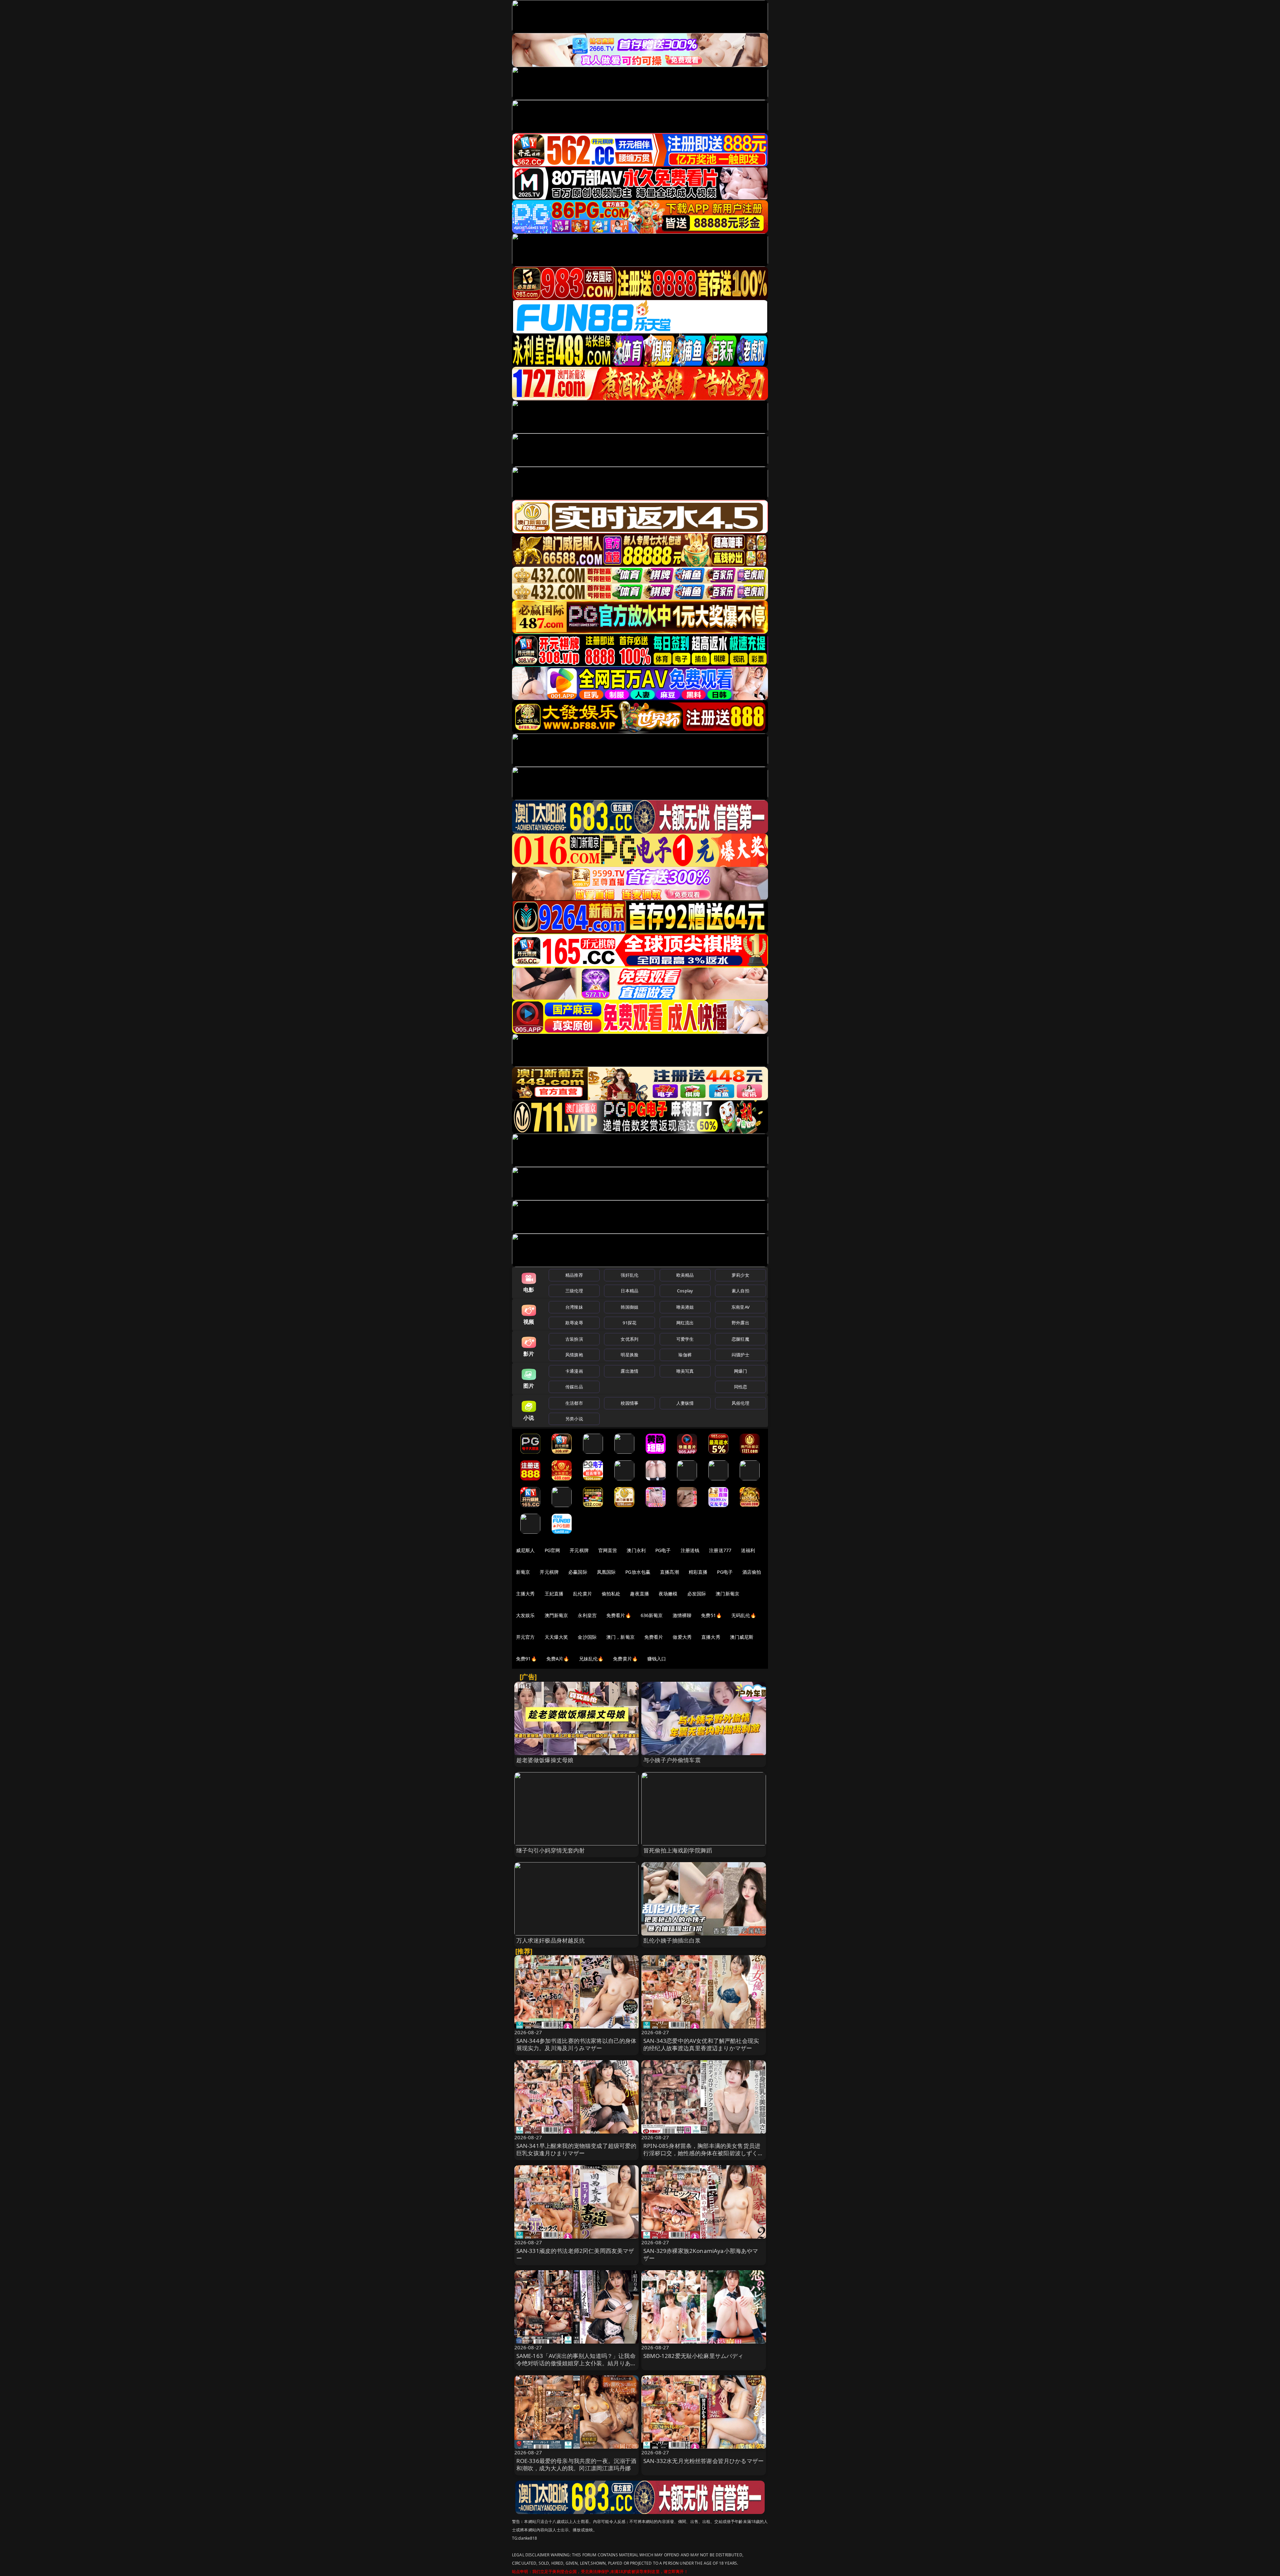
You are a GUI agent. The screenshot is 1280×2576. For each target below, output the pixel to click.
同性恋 (740, 1387)
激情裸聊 (682, 1615)
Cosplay (685, 1291)
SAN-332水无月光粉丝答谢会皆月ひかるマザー (703, 2461)
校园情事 (629, 1403)
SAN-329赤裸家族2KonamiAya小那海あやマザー (701, 2254)
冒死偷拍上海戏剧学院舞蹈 (678, 1850)
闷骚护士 (740, 1355)
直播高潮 (669, 1572)
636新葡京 (652, 1615)
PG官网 (552, 1550)
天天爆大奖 (556, 1637)
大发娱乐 (525, 1615)
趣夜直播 (639, 1594)
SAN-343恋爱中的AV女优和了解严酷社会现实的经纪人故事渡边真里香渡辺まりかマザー (701, 2044)
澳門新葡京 (556, 1615)
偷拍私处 (611, 1594)
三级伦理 (574, 1291)
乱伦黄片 (582, 1594)
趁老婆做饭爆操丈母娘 (545, 1760)
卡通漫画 (574, 1371)
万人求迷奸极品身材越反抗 (551, 1940)
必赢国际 (578, 1572)
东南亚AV (740, 1307)
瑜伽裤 (685, 1355)
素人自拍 (740, 1291)
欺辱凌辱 (574, 1323)
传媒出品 (574, 1387)
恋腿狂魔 (740, 1339)
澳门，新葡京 (620, 1637)
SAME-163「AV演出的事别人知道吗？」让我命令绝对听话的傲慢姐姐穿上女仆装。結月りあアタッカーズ (576, 2363)
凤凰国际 (606, 1572)
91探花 (629, 1323)
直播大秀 (711, 1637)
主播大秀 (525, 1594)
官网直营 (608, 1550)
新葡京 (523, 1572)
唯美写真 (685, 1371)
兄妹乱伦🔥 (591, 1659)
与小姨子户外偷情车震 (672, 1760)
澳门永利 (636, 1550)
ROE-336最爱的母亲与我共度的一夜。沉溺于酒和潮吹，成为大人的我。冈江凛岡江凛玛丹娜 (576, 2464)
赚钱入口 (657, 1659)
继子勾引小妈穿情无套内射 (551, 1850)
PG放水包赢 (638, 1572)
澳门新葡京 (727, 1594)
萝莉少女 (740, 1275)
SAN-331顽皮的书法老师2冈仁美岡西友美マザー (575, 2254)
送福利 (748, 1550)
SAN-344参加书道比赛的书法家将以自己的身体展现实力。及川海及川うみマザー (576, 2044)
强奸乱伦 (629, 1275)
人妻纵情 (685, 1403)
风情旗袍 (574, 1355)
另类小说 (574, 1419)
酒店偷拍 (752, 1572)
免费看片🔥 (619, 1615)
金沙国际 (587, 1637)
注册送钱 (690, 1550)
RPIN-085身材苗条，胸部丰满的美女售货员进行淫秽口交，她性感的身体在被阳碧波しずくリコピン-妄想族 (703, 2153)
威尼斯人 (525, 1550)
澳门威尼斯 (742, 1637)
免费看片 (654, 1637)
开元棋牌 (579, 1550)
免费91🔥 (526, 1659)
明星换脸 (629, 1355)
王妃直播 (554, 1594)
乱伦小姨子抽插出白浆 (672, 1940)
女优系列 (629, 1339)
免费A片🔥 (558, 1659)
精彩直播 (698, 1572)
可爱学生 (685, 1339)
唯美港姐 (685, 1307)
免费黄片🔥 (625, 1659)
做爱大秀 (682, 1637)
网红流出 (685, 1323)
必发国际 (697, 1594)
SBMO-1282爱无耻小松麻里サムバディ (693, 2356)
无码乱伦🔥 (744, 1615)
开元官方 (525, 1637)
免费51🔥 (711, 1615)
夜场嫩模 (668, 1594)
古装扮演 (574, 1339)
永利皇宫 (587, 1615)
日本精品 (629, 1291)
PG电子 (663, 1550)
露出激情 (629, 1371)
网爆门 (740, 1371)
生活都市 (574, 1403)
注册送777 (720, 1550)
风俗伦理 (740, 1403)
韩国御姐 (629, 1307)
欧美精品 (685, 1275)
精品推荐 (574, 1275)
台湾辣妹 (574, 1307)
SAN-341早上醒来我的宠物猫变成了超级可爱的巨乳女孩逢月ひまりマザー (576, 2149)
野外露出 (740, 1323)
